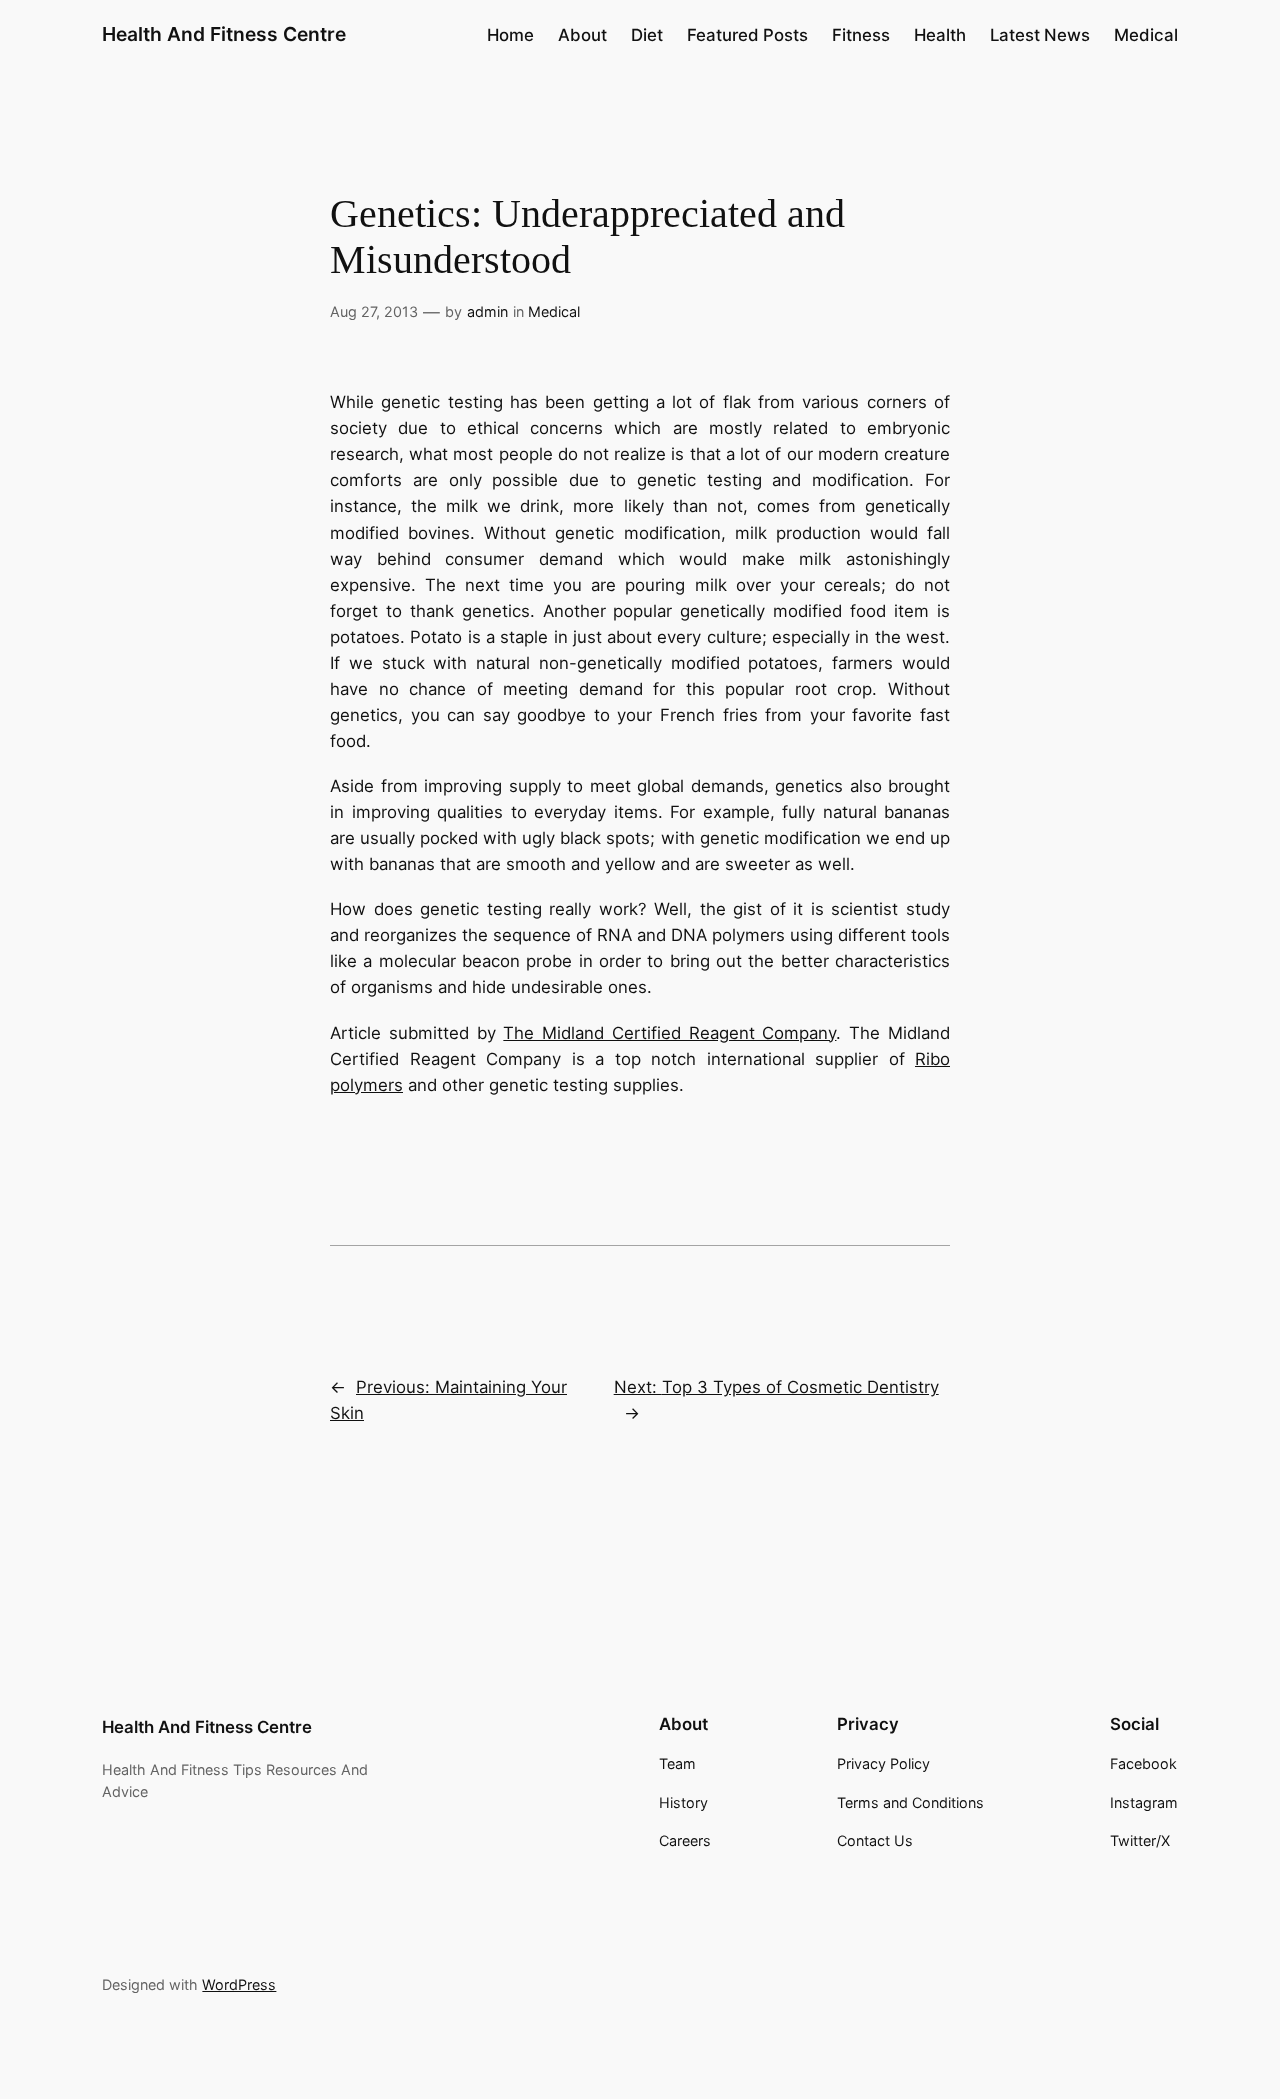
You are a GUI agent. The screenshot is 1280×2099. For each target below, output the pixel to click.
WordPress (239, 1984)
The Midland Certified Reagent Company (669, 1033)
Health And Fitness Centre (224, 34)
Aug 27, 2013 (374, 311)
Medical (554, 311)
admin (487, 311)
